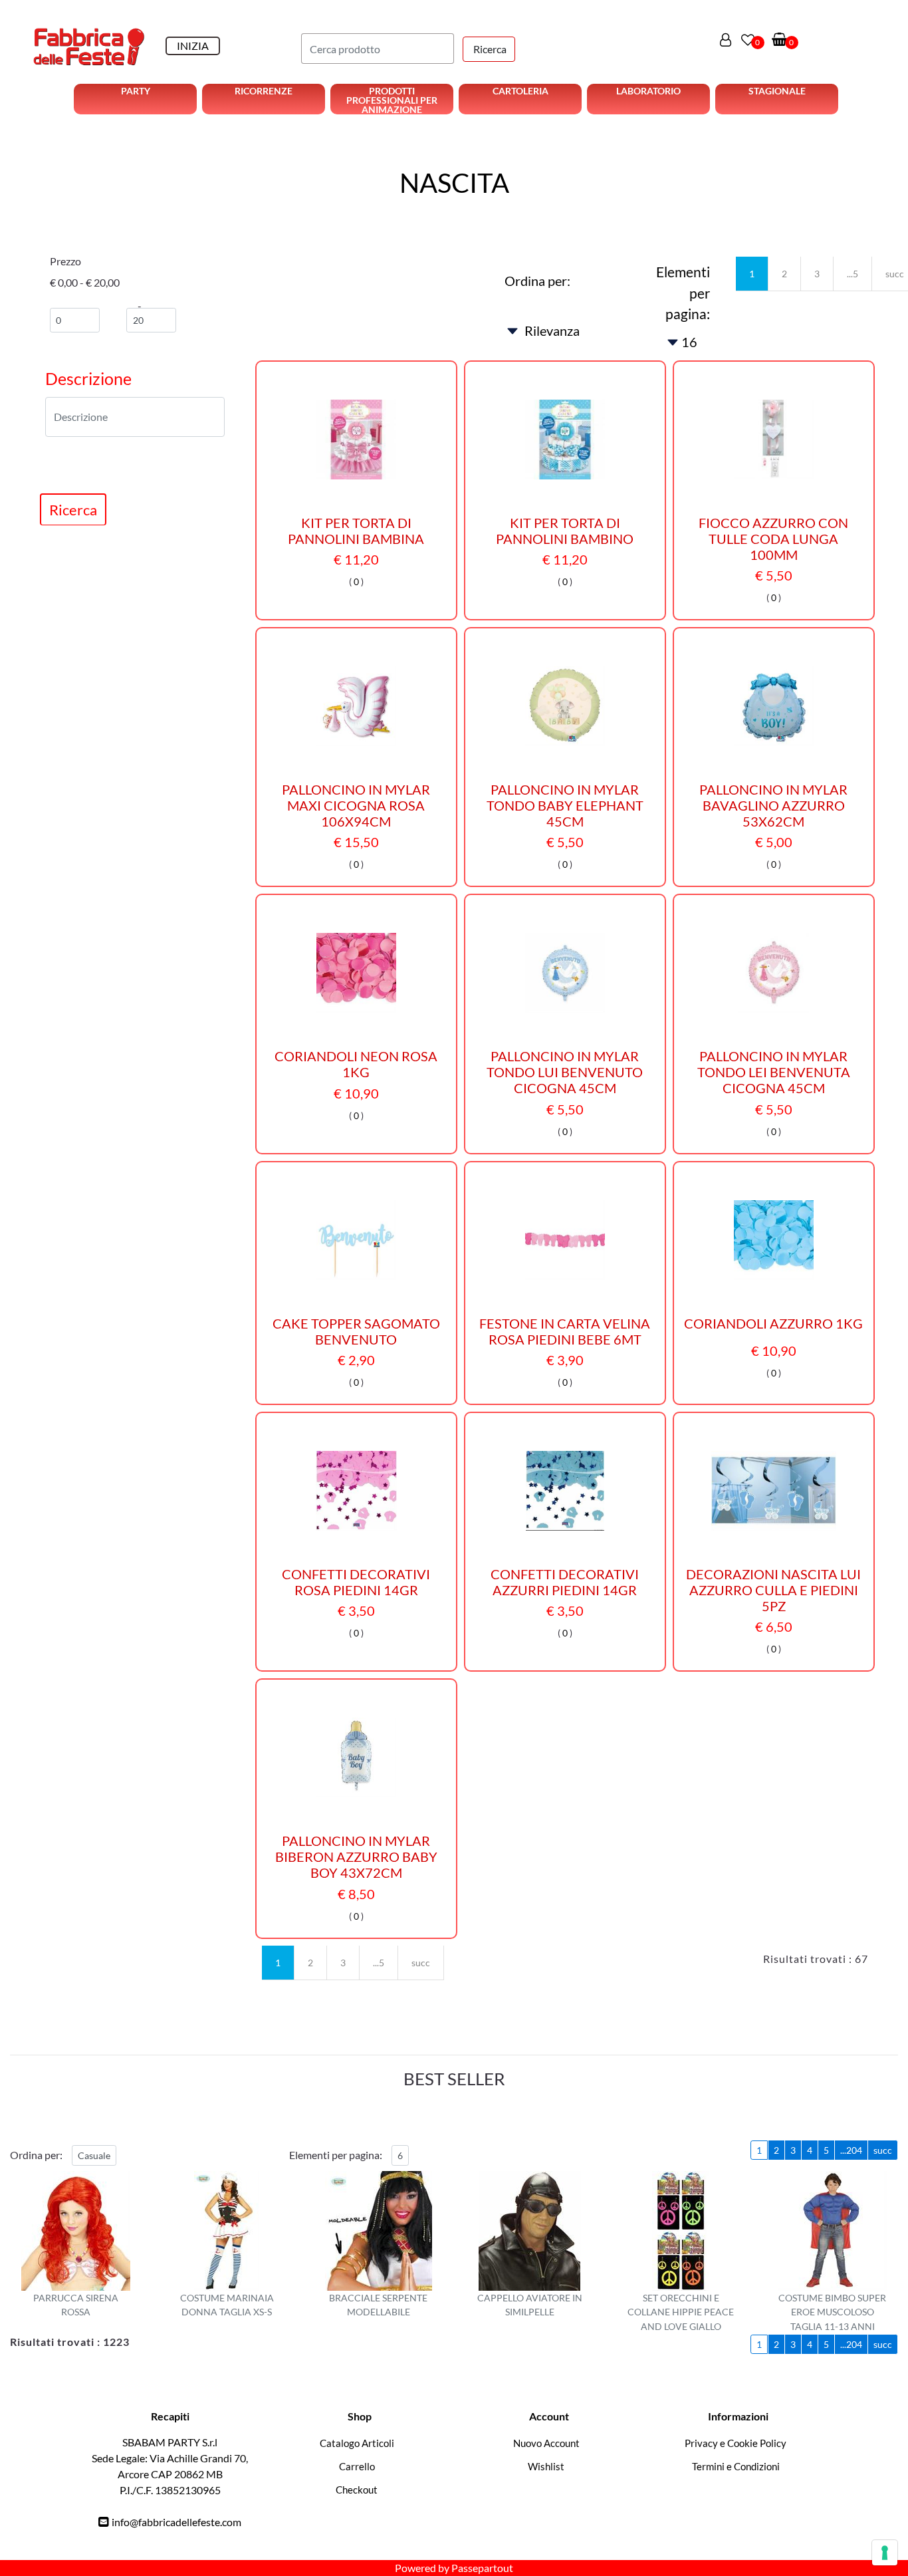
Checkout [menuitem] (357, 2490)
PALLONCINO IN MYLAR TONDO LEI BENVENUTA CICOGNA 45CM (774, 1072)
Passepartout (482, 2568)
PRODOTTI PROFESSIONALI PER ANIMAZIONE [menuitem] (392, 100)
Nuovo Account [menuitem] (546, 2443)
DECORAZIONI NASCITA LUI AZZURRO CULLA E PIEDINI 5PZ (773, 1590)
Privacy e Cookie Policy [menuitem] (736, 2443)
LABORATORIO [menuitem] (648, 91)
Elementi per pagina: (683, 293)
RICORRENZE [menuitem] (264, 91)
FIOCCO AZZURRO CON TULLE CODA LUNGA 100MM (773, 539)
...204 (851, 2150)
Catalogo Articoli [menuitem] (357, 2443)
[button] (489, 49)
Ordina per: (537, 281)
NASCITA (454, 183)
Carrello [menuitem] (357, 2466)
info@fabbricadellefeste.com (176, 2522)
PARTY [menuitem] (136, 91)
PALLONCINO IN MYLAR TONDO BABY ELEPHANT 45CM (565, 805)
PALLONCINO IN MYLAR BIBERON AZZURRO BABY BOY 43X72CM (356, 1857)
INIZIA (193, 46)
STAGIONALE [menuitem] (777, 91)
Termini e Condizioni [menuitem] (736, 2466)
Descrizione (88, 378)
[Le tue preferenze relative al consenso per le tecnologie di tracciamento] (885, 2553)
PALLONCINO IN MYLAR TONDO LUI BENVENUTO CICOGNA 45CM (565, 1072)
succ (421, 1963)
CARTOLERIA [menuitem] (520, 91)
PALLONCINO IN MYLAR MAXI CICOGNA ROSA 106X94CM (356, 805)
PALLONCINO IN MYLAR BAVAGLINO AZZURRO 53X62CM (773, 805)
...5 (852, 274)
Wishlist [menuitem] (546, 2466)
